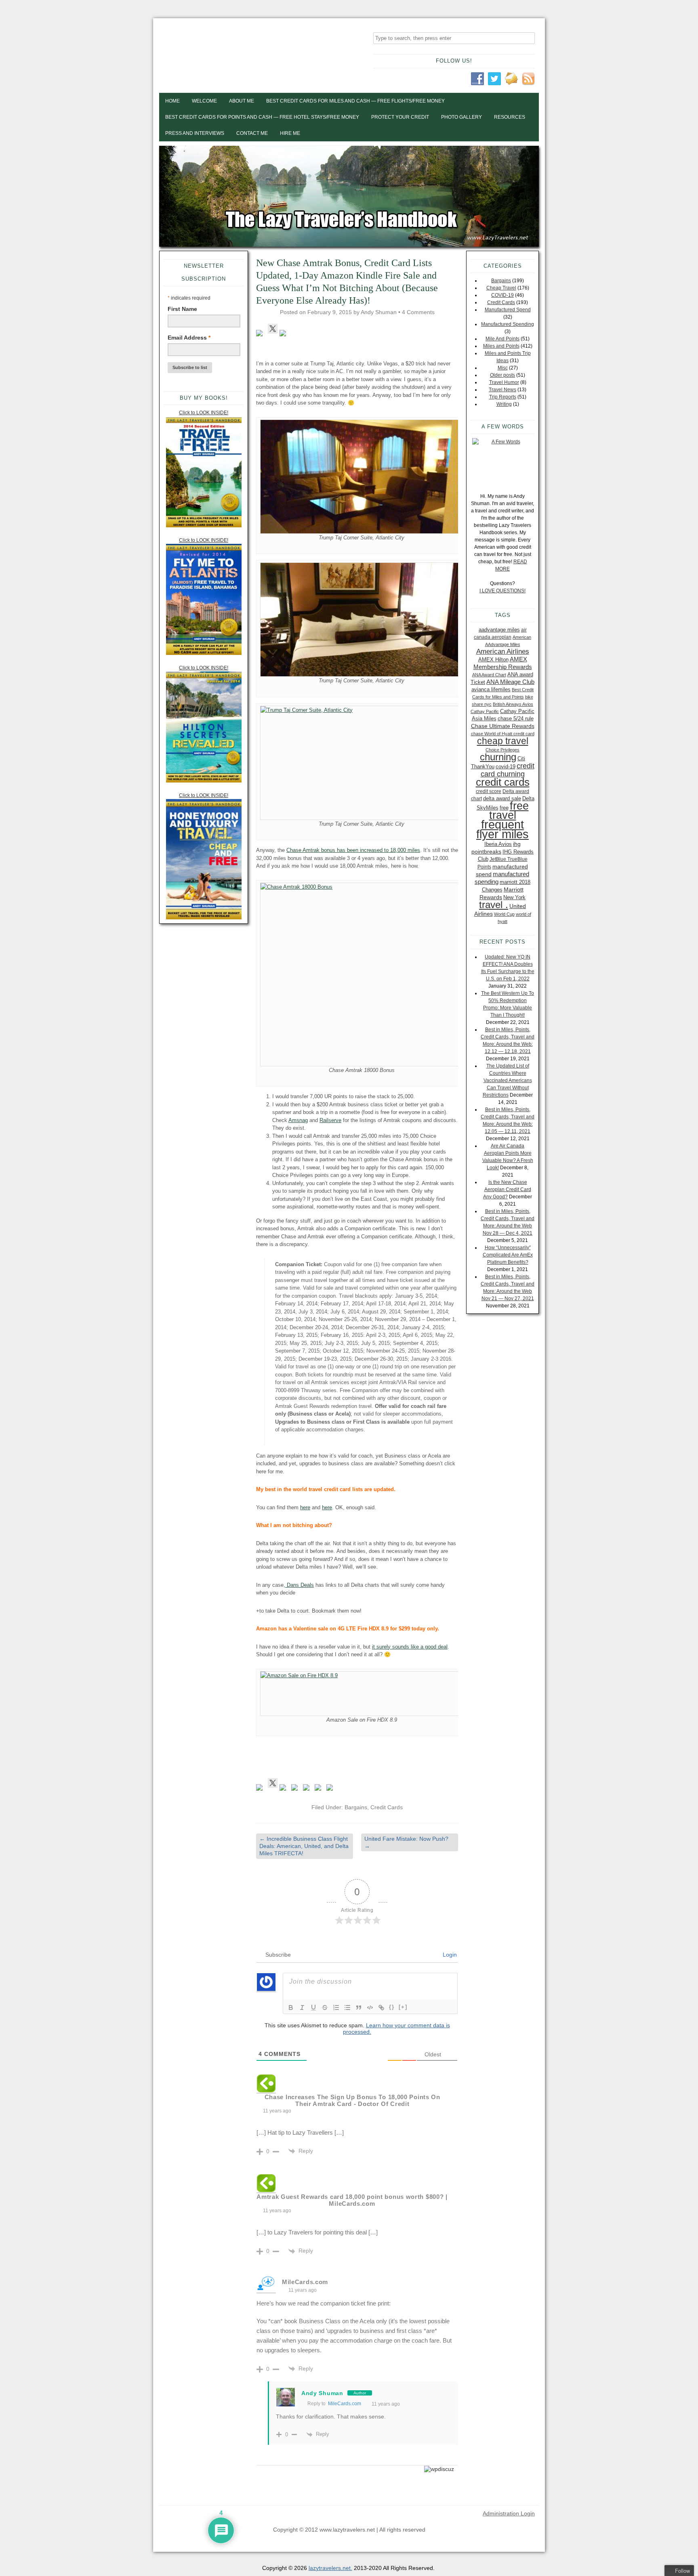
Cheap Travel (501, 288)
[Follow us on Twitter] (273, 329)
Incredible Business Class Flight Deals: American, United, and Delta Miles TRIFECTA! (304, 1846)
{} (392, 2007)
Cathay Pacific (485, 711)
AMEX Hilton (493, 660)
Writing (504, 404)
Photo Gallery (461, 117)
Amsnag (298, 1120)
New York (514, 897)
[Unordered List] (347, 2008)
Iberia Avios (498, 844)
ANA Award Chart (489, 675)
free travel (509, 810)
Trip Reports (503, 397)
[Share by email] (331, 1789)
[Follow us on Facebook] (261, 335)
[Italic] (302, 2008)
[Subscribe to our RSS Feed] (284, 335)
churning (498, 757)
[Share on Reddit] (284, 1789)
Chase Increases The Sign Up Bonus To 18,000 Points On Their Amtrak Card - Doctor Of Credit (352, 2100)
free (504, 808)
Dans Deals (300, 1585)
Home (172, 101)
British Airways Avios (513, 704)
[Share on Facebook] (261, 1789)
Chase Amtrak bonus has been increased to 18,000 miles (353, 850)
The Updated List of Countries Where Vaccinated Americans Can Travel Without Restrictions (507, 1080)
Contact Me (252, 133)
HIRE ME (290, 133)
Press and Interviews (195, 133)
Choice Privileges (502, 750)
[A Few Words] (502, 462)
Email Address (189, 338)
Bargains (356, 1807)
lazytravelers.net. (330, 2568)
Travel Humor (504, 382)
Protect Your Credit (400, 117)
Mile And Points (502, 339)
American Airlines (503, 651)
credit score (489, 791)
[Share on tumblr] (320, 1789)
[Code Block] (370, 2008)
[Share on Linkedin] (308, 1789)
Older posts (502, 375)
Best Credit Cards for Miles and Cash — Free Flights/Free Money (355, 101)
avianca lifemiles (491, 689)
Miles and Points (501, 346)
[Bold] (291, 2008)
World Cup (504, 914)
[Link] (381, 2008)
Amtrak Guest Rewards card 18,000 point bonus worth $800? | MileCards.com (352, 2200)
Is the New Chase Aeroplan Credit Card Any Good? (507, 1189)
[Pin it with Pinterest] (296, 1789)
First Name (182, 309)
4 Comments (418, 312)
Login (449, 1955)
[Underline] (313, 2008)
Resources (510, 117)
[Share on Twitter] (273, 1783)
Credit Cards (387, 1807)
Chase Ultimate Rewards (503, 726)
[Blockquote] (359, 2008)
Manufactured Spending (508, 324)
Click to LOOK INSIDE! (204, 413)
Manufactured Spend (508, 310)
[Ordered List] (336, 2008)
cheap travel (503, 741)
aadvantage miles (499, 630)
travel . (494, 905)
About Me (242, 101)
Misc (503, 368)
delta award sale (502, 798)
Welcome (204, 101)
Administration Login (509, 2513)
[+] (403, 2007)
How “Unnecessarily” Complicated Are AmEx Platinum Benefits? (508, 1255)
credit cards (503, 782)
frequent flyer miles (502, 829)
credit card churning (508, 770)
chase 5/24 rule (516, 718)
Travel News (502, 390)
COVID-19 (502, 295)
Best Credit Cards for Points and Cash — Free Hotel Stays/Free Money (262, 117)
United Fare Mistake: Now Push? (406, 1842)
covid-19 (506, 767)
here (305, 1507)
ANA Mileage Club (510, 682)
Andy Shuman (379, 312)
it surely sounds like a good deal (410, 1647)
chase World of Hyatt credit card (503, 734)
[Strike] (325, 2008)
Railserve (330, 1120)
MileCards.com (345, 2404)
